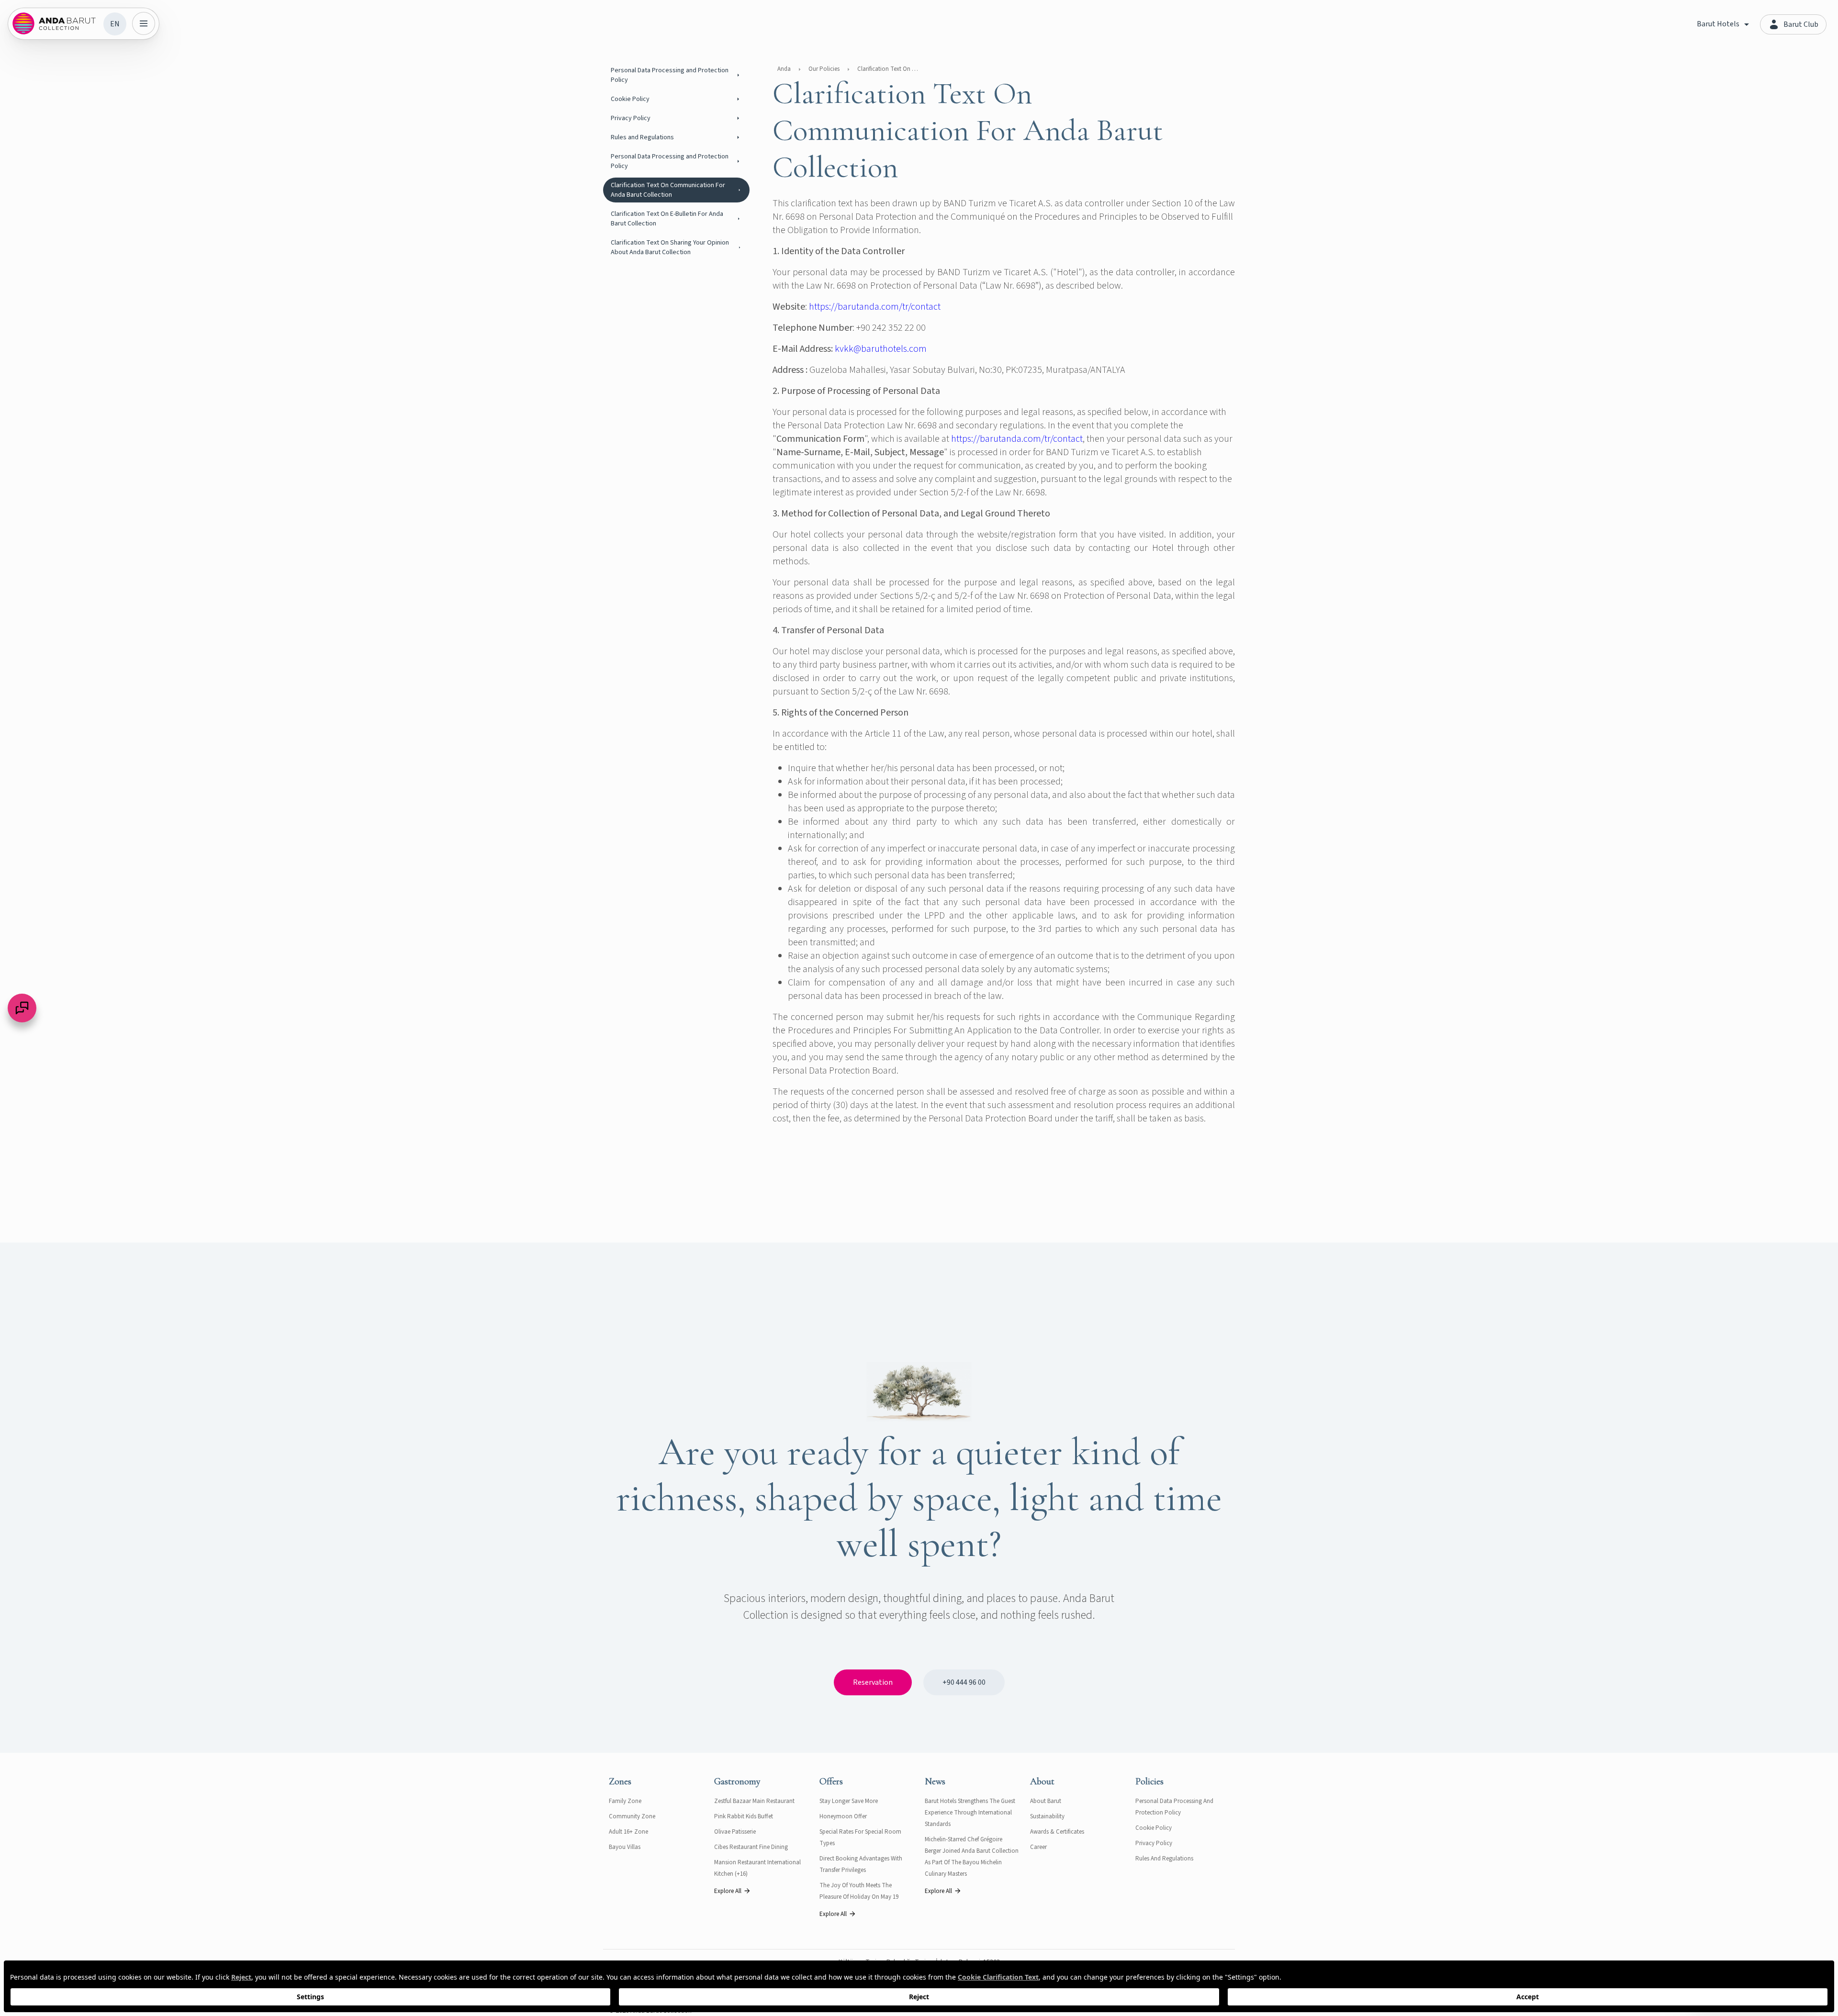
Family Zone (625, 1801)
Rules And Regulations (1164, 1859)
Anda (784, 69)
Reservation (873, 1682)
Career (1038, 1847)
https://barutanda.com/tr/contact (875, 307)
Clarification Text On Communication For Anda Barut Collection (668, 190)
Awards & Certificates (1057, 1832)
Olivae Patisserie (735, 1832)
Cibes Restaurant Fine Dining (751, 1847)
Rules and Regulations (642, 137)
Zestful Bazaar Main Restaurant (754, 1801)
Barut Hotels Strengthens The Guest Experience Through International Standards (970, 1813)
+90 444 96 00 (964, 1682)
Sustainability (1047, 1816)
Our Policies (824, 69)
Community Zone (632, 1816)
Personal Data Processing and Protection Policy (670, 75)
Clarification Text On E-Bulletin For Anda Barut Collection (667, 219)
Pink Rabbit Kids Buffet (744, 1816)
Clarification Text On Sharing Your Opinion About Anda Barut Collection (670, 247)
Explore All (728, 1891)
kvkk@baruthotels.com (881, 349)
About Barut (1046, 1801)
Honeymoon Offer (843, 1816)
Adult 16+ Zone (628, 1832)
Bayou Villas (625, 1847)
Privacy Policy (631, 118)
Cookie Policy (630, 99)
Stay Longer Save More (849, 1801)
